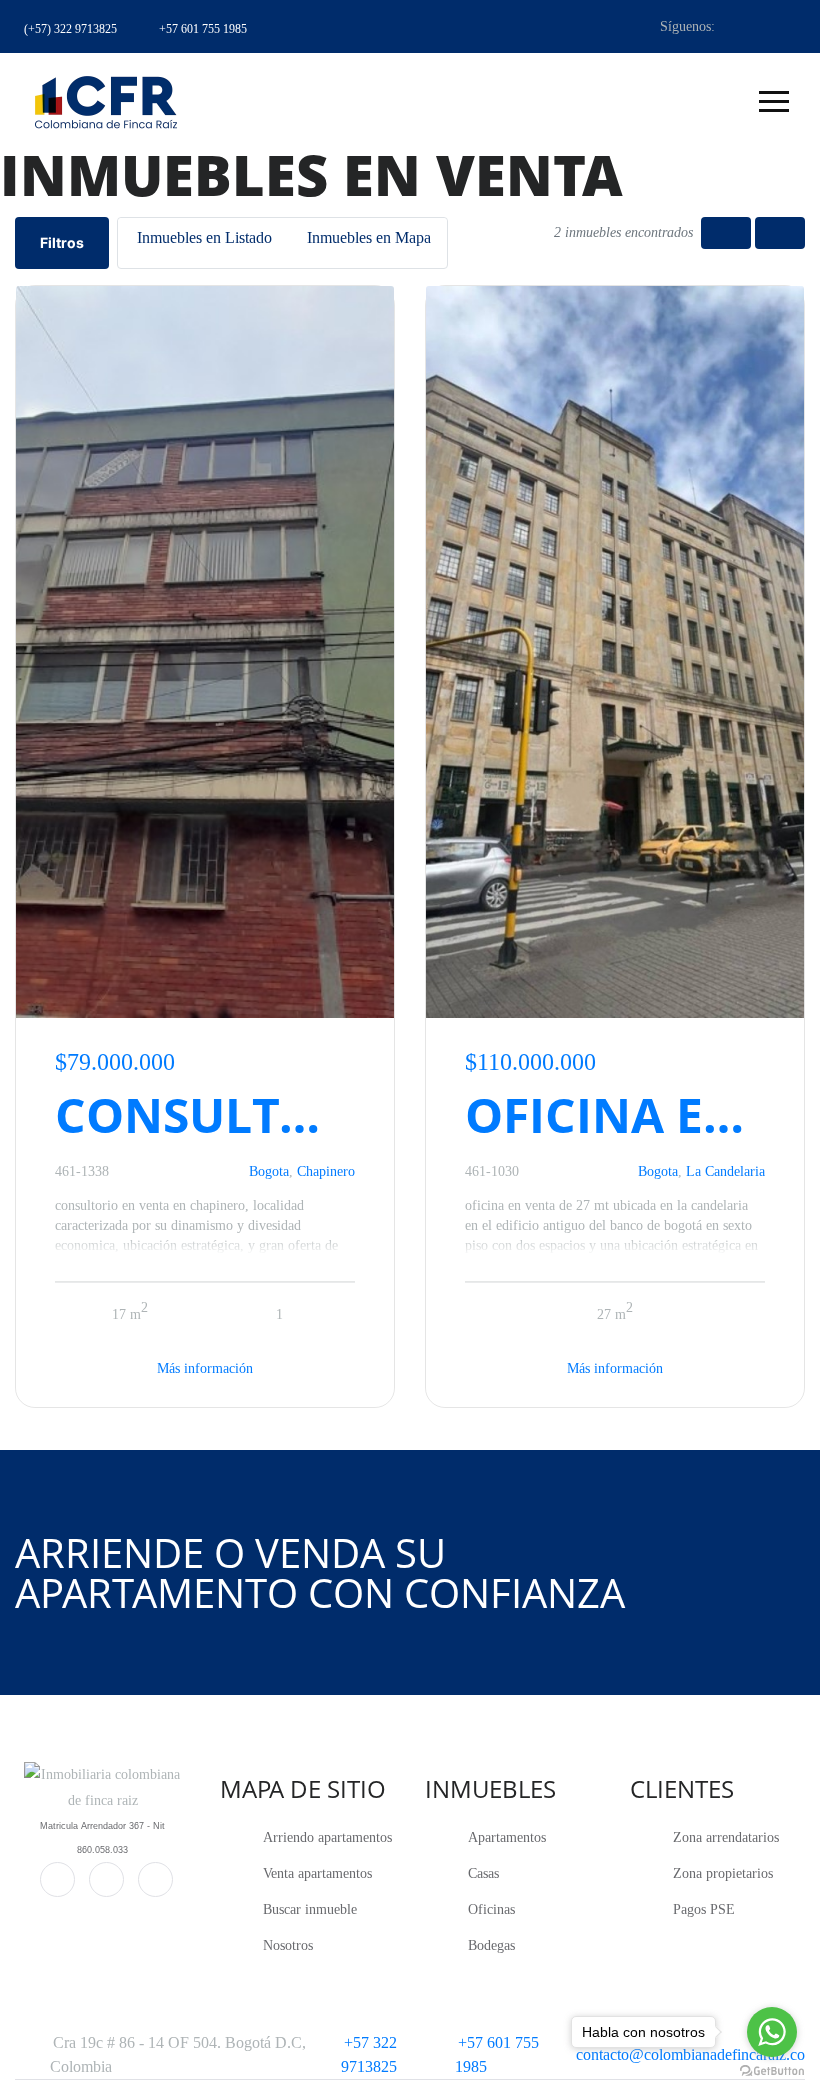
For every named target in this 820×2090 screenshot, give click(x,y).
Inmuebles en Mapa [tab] (369, 237)
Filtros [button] (62, 242)
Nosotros (288, 1945)
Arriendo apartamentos (327, 1837)
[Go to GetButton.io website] (772, 2070)
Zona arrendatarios (726, 1837)
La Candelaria (725, 1171)
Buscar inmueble (310, 1909)
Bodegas (491, 1945)
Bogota (269, 1171)
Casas (483, 1873)
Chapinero (326, 1171)
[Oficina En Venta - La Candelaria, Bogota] (615, 652)
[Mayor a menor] (780, 233)
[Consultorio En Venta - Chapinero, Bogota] (205, 652)
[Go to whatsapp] (772, 2032)
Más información (205, 1368)
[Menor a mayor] (726, 233)
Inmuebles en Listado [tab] (204, 237)
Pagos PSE (704, 1909)
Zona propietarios (723, 1873)
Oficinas (491, 1909)
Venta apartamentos (317, 1873)
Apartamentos (507, 1837)
